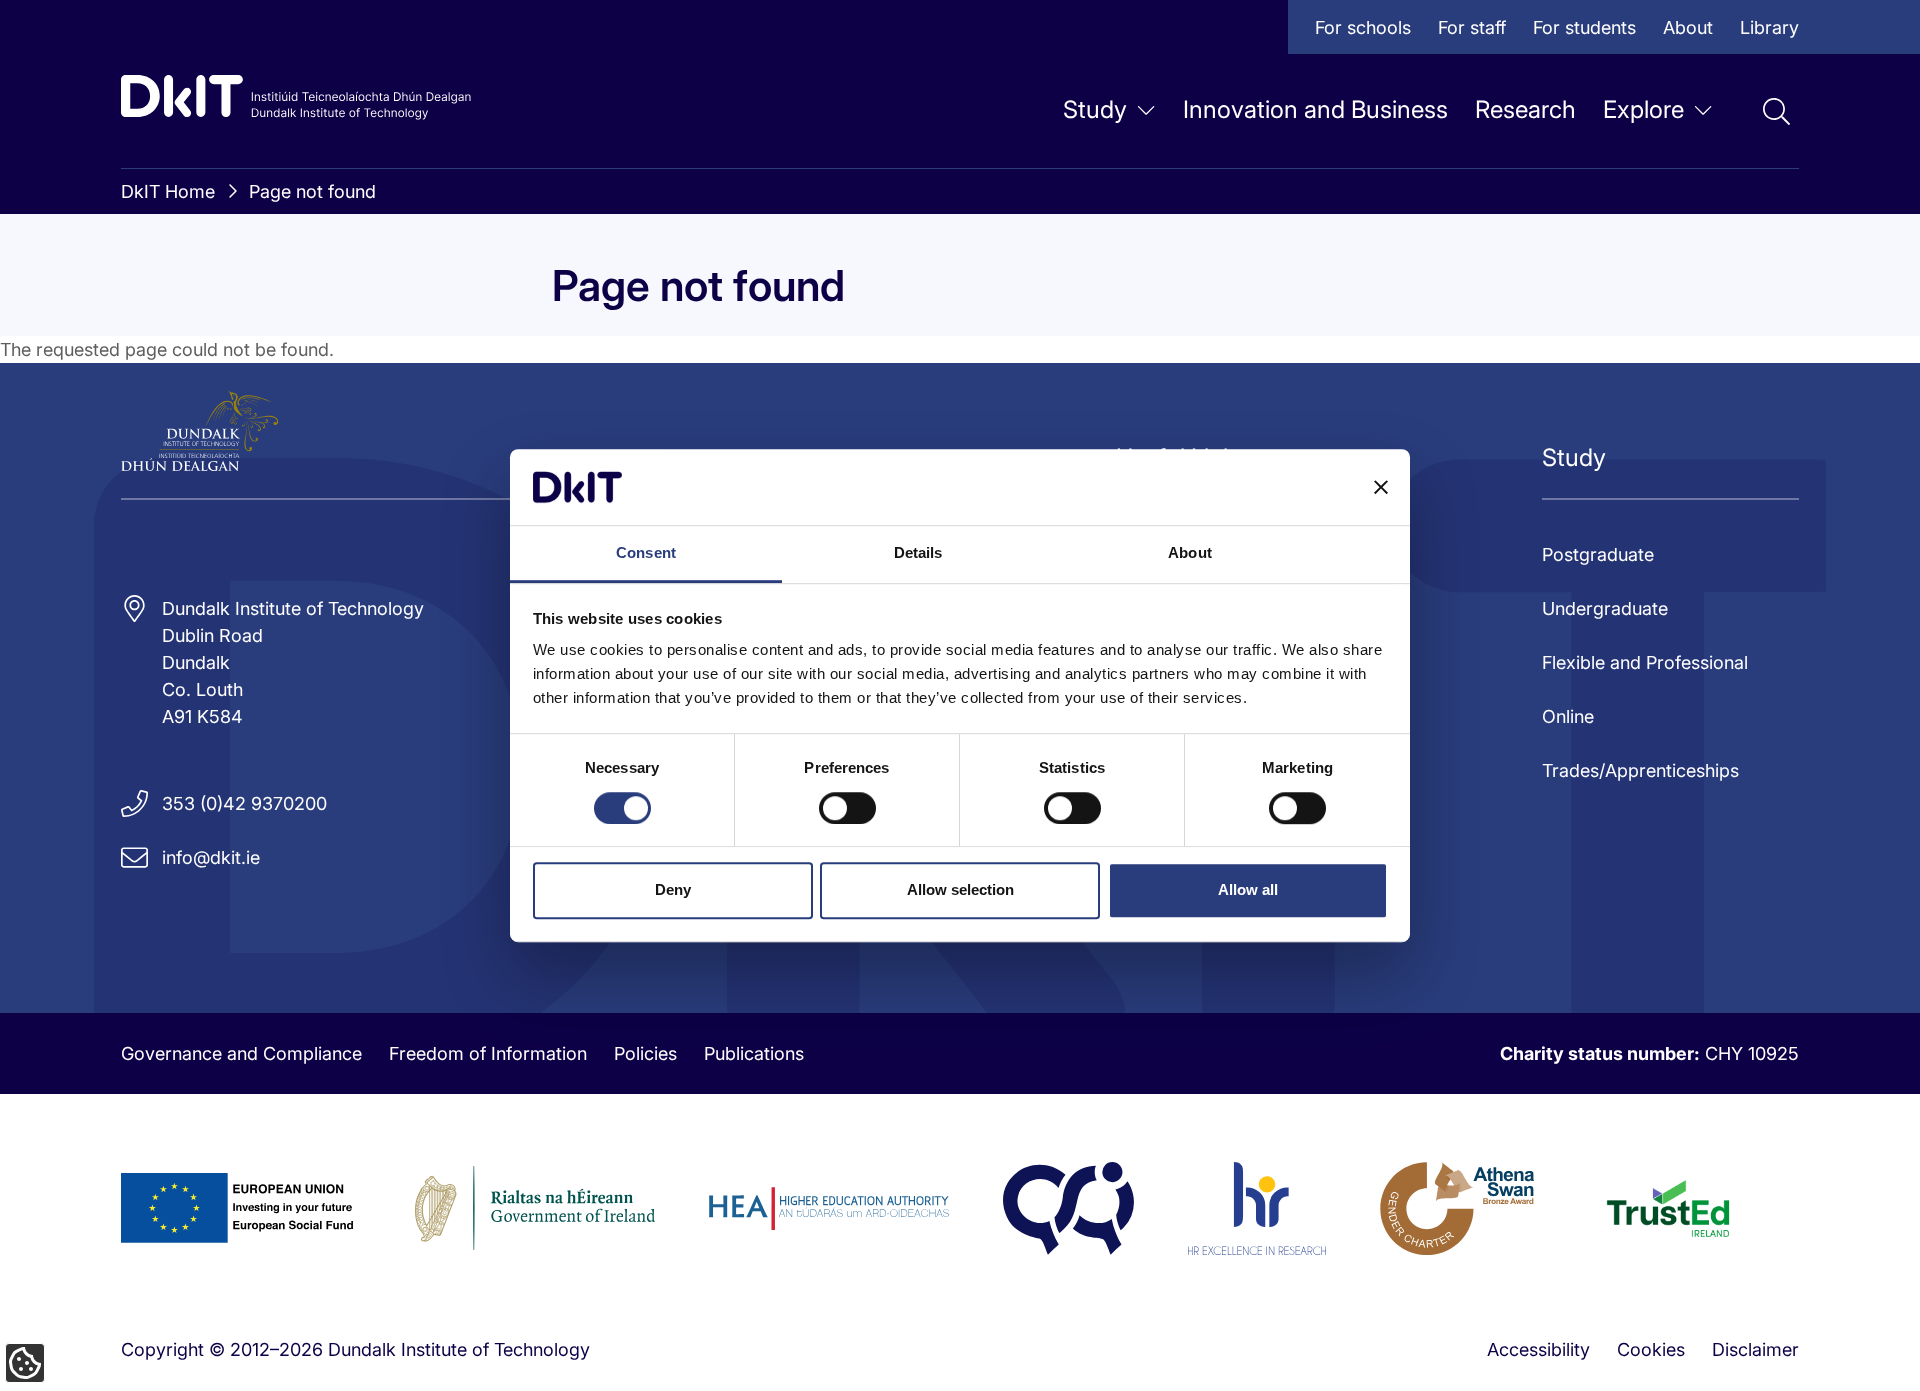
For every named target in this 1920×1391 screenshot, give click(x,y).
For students (1584, 27)
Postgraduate (1598, 554)
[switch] (847, 808)
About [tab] (1190, 553)
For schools (1363, 27)
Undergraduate (1605, 608)
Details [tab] (918, 553)
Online (1568, 716)
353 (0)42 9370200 (244, 803)
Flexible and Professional (1645, 662)
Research (1525, 109)
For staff (1472, 27)
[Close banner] (1381, 487)
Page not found (312, 191)
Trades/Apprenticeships (1640, 770)
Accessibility (1538, 1349)
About (1688, 27)
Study (1095, 109)
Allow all (1248, 889)
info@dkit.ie (211, 857)
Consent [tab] (646, 553)
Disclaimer (1755, 1349)
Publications (754, 1053)
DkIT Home (168, 191)
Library (1769, 27)
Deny (673, 889)
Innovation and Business (1315, 109)
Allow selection (960, 889)
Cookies (1651, 1349)
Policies (645, 1053)
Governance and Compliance (241, 1053)
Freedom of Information (488, 1053)
